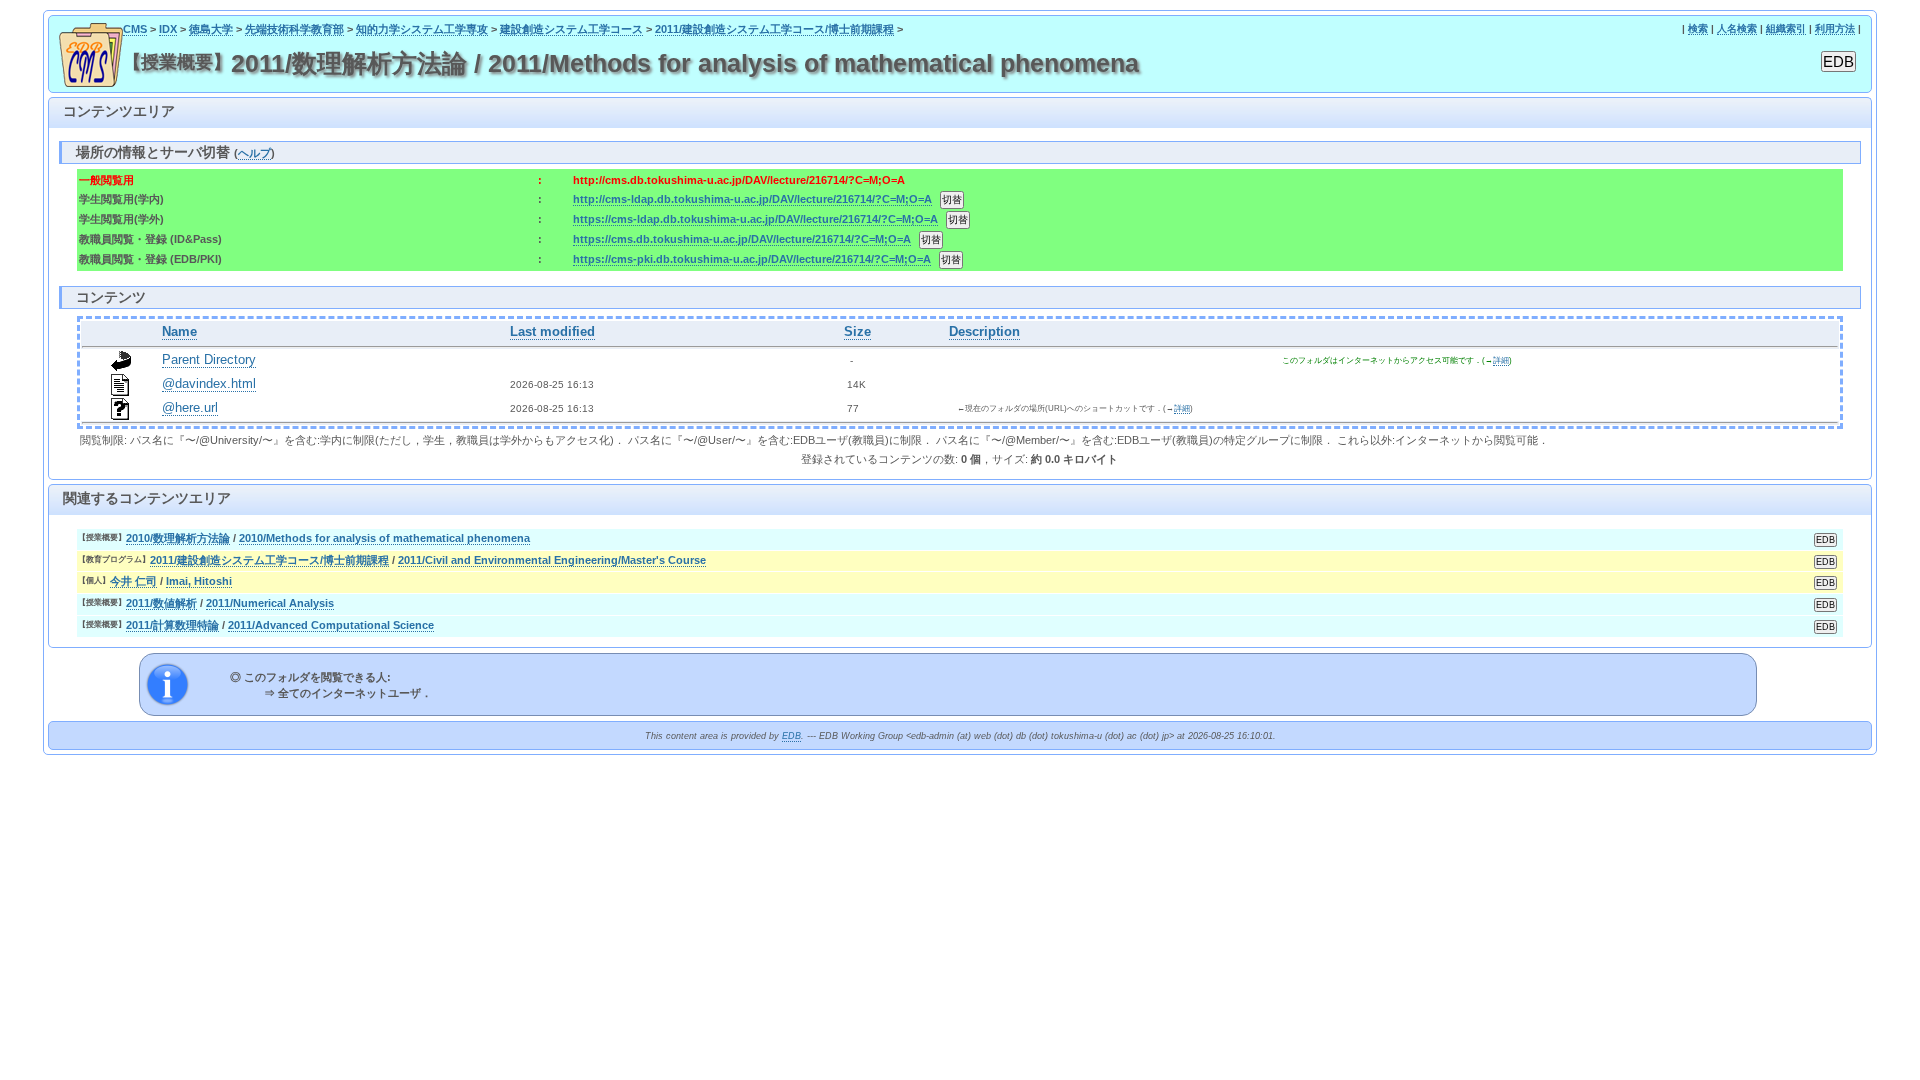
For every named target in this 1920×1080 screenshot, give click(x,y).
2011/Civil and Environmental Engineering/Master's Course (552, 560)
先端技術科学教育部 (294, 29)
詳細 (1501, 360)
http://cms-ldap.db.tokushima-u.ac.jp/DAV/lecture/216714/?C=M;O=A (752, 199)
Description (984, 332)
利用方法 (1835, 28)
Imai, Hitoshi (199, 581)
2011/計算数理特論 (172, 625)
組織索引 (1786, 28)
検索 (1698, 28)
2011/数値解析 (161, 603)
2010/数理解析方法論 (178, 538)
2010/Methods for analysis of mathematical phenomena (384, 538)
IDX (168, 29)
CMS (135, 29)
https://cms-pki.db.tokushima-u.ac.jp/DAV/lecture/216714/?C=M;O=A (752, 259)
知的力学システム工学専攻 (422, 29)
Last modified (552, 332)
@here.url (190, 408)
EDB (791, 736)
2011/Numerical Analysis (270, 603)
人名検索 (1737, 28)
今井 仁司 (133, 581)
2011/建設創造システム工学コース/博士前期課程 (774, 29)
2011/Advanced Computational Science (331, 625)
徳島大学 (211, 29)
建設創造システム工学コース (571, 29)
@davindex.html (209, 384)
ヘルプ (254, 153)
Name (179, 332)
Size (857, 332)
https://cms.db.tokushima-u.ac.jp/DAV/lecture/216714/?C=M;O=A (742, 239)
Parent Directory (209, 360)
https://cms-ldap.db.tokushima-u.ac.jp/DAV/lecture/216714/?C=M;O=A (755, 219)
